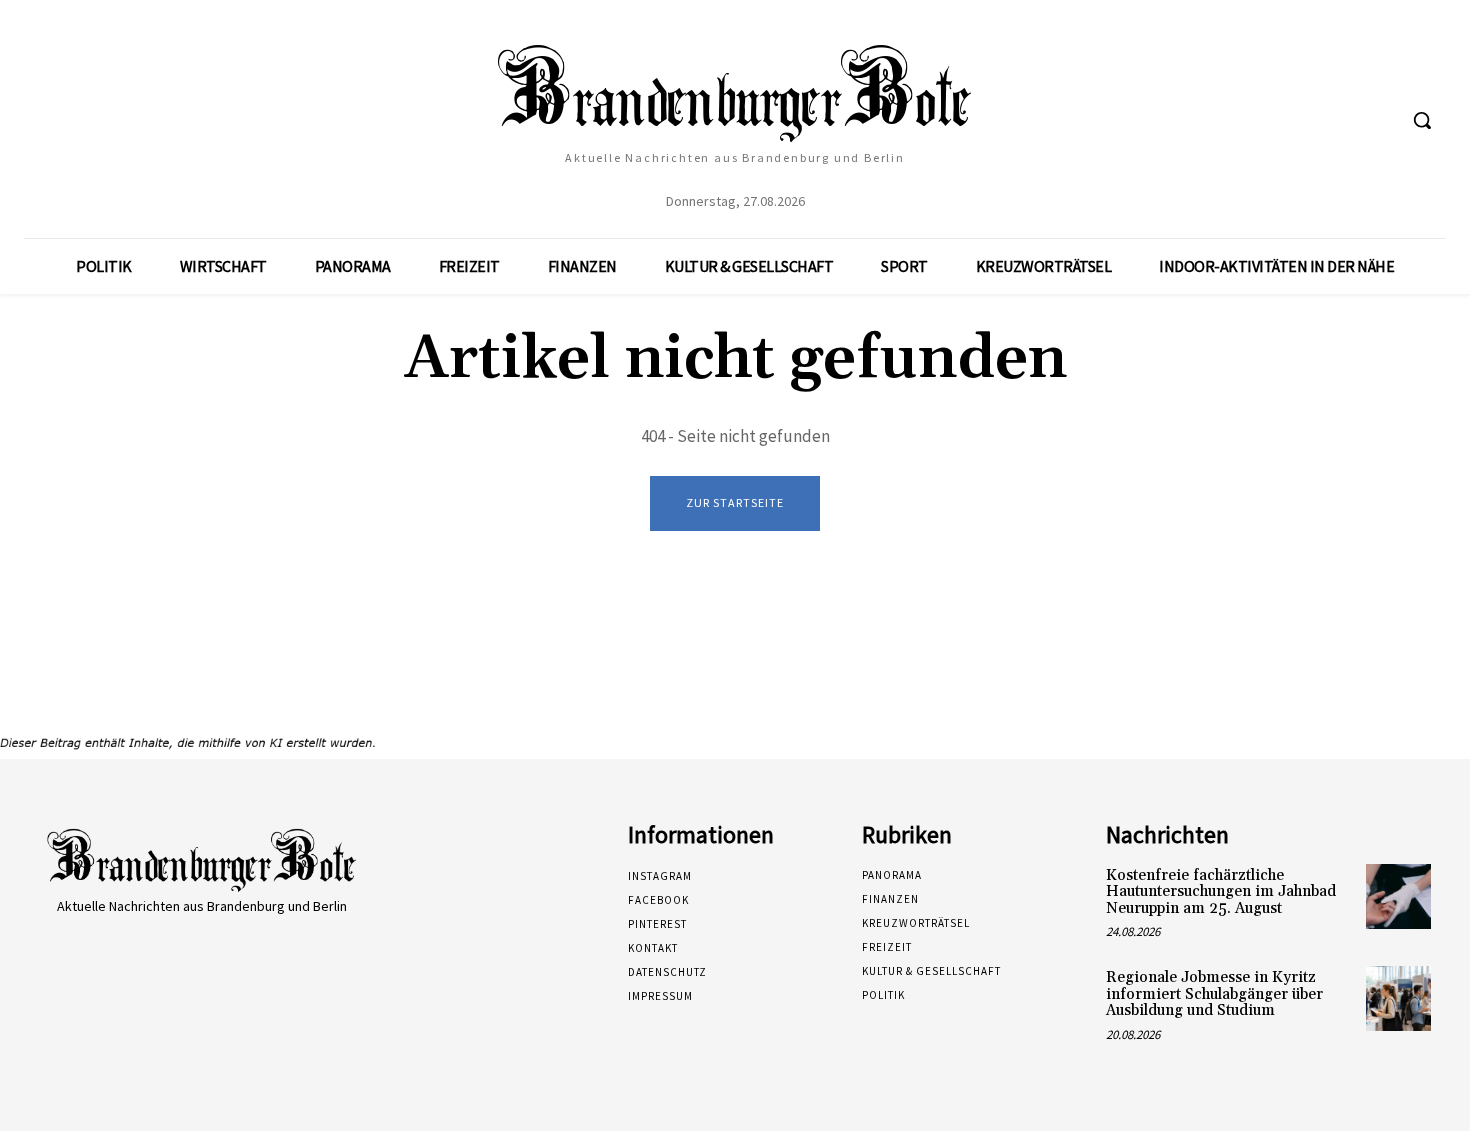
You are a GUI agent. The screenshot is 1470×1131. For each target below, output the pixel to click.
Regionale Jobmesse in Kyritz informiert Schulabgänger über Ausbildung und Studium (1214, 994)
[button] (1422, 120)
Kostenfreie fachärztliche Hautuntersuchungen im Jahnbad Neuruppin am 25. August (1221, 892)
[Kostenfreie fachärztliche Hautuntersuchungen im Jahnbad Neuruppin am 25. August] (1398, 896)
